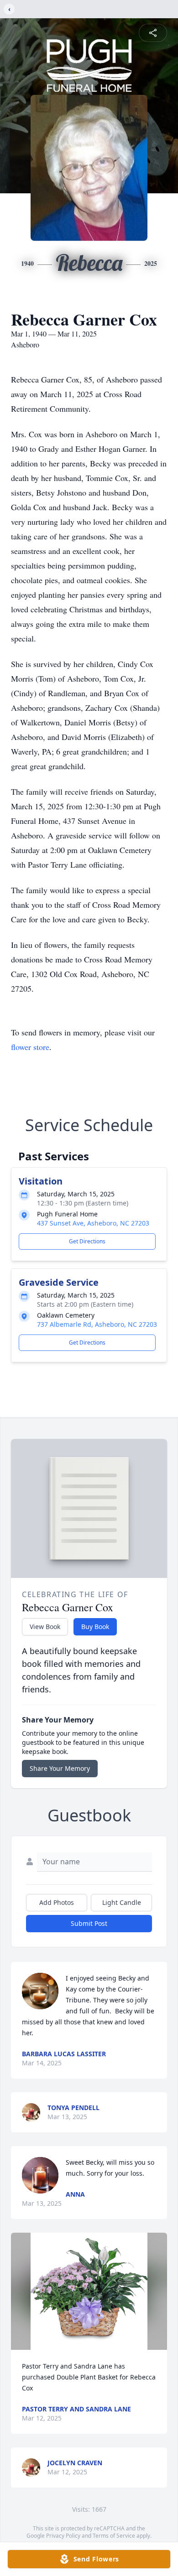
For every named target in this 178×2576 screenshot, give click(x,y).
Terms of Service (114, 2536)
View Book (45, 1627)
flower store (30, 1047)
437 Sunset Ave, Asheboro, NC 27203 (93, 1223)
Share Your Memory (60, 1768)
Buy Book (95, 1627)
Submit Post (89, 1923)
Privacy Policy (63, 2536)
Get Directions (87, 1241)
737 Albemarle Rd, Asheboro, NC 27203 (97, 1324)
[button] (89, 2291)
